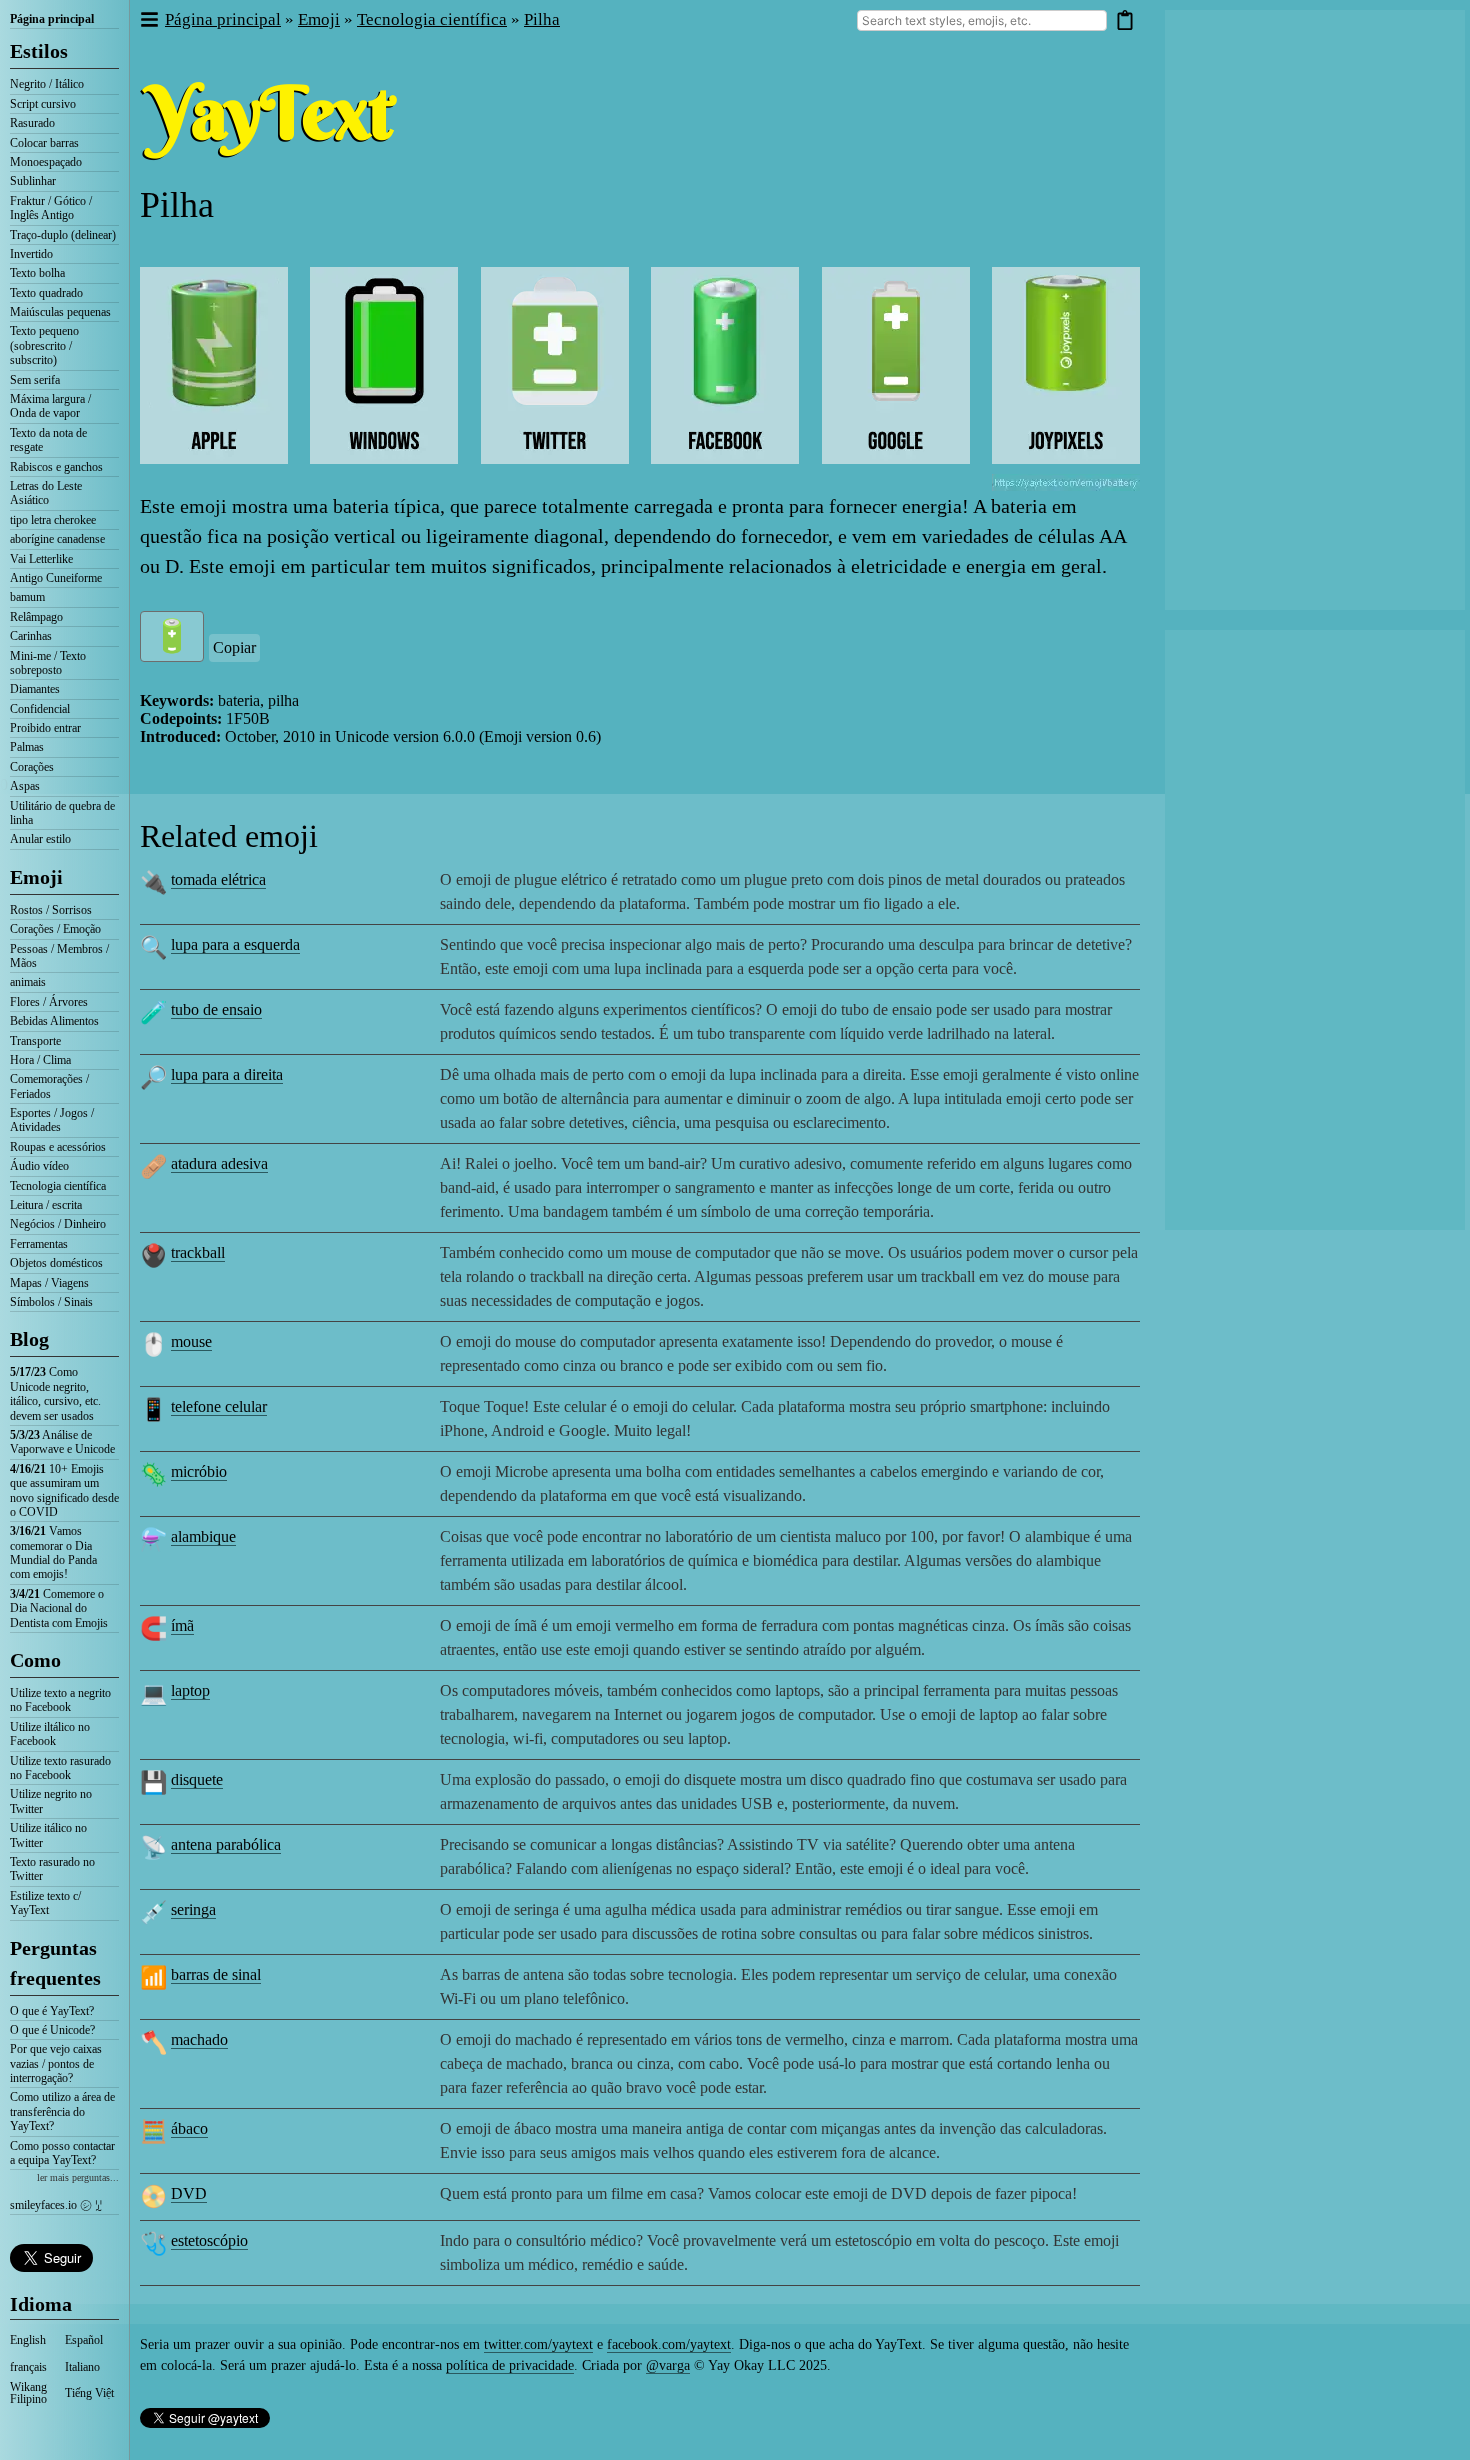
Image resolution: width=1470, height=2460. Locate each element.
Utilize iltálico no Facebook (50, 1734)
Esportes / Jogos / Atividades (52, 1120)
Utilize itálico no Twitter (48, 1835)
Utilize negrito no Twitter (51, 1801)
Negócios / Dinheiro (58, 1224)
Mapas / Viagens (49, 1283)
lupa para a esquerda (235, 944)
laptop (190, 1690)
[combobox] (982, 20)
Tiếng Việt (89, 2393)
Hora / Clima (40, 1060)
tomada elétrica (218, 879)
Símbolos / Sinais (51, 1302)
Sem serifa (35, 380)
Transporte (35, 1041)
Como (35, 1660)
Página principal (52, 19)
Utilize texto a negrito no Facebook (60, 1700)
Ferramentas (39, 1244)
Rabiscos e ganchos (56, 467)
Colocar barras (44, 143)
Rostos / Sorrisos (51, 910)
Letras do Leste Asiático (46, 493)
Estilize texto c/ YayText (45, 1903)
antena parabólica (226, 1844)
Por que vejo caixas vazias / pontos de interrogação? (56, 2063)
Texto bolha (37, 273)
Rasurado (32, 123)
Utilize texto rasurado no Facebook (60, 1768)
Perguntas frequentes (55, 1963)
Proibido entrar (45, 728)
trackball (198, 1252)
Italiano (82, 2367)
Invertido (31, 254)
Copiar (234, 647)
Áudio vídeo (39, 1166)
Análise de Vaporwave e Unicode (62, 1442)
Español (84, 2340)
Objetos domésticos (56, 1263)
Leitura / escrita (46, 1205)
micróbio (199, 1471)
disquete (197, 1779)
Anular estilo (40, 839)
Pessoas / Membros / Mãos (59, 956)
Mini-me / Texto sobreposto (48, 663)
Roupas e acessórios (58, 1147)
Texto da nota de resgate (48, 440)
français (28, 2367)
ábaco (189, 2128)
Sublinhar (33, 181)
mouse (191, 1341)
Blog (29, 1339)
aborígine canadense (57, 539)
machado (199, 2039)
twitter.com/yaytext (538, 2344)
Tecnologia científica (58, 1186)
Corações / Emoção (55, 929)
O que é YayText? (52, 2011)
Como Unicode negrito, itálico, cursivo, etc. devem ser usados (55, 1393)
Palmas (27, 747)
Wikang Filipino (28, 2393)
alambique (203, 1536)
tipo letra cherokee (53, 520)
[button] (148, 20)
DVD (189, 2193)
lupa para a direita (227, 1074)
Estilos (39, 51)
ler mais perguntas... (78, 2177)
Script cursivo (43, 104)
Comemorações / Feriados (49, 1086)
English (28, 2340)
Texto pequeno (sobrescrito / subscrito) (44, 345)
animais (28, 982)
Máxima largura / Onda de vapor (50, 406)
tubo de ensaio (216, 1009)
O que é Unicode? (52, 2030)
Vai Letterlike (41, 559)
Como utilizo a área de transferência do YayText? (62, 2111)
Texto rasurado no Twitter (52, 1869)
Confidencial (40, 709)
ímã (182, 1625)
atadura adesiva (219, 1163)
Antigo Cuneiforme (56, 578)
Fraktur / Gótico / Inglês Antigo (51, 208)
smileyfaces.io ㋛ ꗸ (56, 2205)
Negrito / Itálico (47, 84)
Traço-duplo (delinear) (63, 235)
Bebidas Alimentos (54, 1021)
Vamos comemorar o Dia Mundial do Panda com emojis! (53, 1552)
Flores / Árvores (49, 1002)
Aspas (25, 786)
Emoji (36, 877)
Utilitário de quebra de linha (62, 813)
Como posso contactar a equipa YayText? (62, 2153)
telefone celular (219, 1406)
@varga (668, 2365)
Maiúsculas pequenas (60, 312)
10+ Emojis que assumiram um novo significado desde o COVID (64, 1490)
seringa (193, 1909)
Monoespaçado (46, 162)
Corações (32, 767)
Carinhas (31, 636)
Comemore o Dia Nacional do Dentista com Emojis (59, 1608)
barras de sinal (216, 1974)
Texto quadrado (46, 293)
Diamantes (35, 689)
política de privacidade (510, 2365)
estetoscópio (209, 2240)
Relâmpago (36, 617)
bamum (27, 597)
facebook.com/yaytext (669, 2344)
